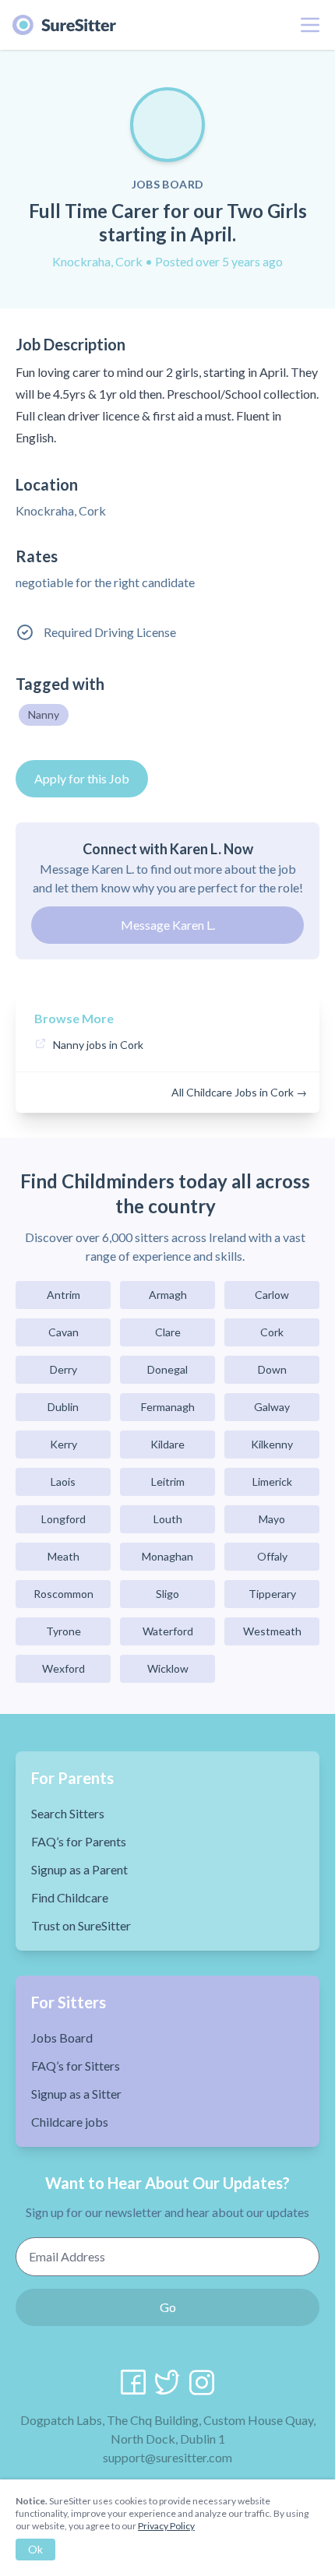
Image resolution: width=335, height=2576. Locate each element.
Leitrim (168, 1482)
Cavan (63, 1332)
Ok (35, 2549)
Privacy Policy (166, 2526)
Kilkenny (272, 1444)
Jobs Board (62, 2038)
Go (168, 2307)
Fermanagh (168, 1407)
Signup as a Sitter (76, 2094)
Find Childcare (70, 1897)
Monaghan (167, 1556)
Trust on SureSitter (81, 1925)
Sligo (167, 1594)
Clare (168, 1332)
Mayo (272, 1519)
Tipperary (272, 1594)
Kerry (63, 1444)
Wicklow (168, 1668)
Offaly (272, 1556)
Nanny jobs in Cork (98, 1045)
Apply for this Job (82, 778)
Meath (63, 1556)
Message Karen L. (168, 925)
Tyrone (63, 1631)
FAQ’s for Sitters (76, 2066)
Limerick (272, 1482)
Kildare (167, 1444)
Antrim (63, 1295)
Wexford (63, 1668)
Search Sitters (68, 1813)
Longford (63, 1519)
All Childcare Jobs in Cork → (239, 1092)
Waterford (168, 1631)
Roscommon (63, 1594)
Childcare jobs (70, 2122)
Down (272, 1369)
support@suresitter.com (167, 2457)
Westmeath (272, 1631)
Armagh (168, 1295)
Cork (272, 1332)
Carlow (272, 1295)
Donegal (167, 1369)
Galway (272, 1407)
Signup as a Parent (79, 1869)
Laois (63, 1482)
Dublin (63, 1407)
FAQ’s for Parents (79, 1841)
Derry (63, 1369)
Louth (168, 1519)
